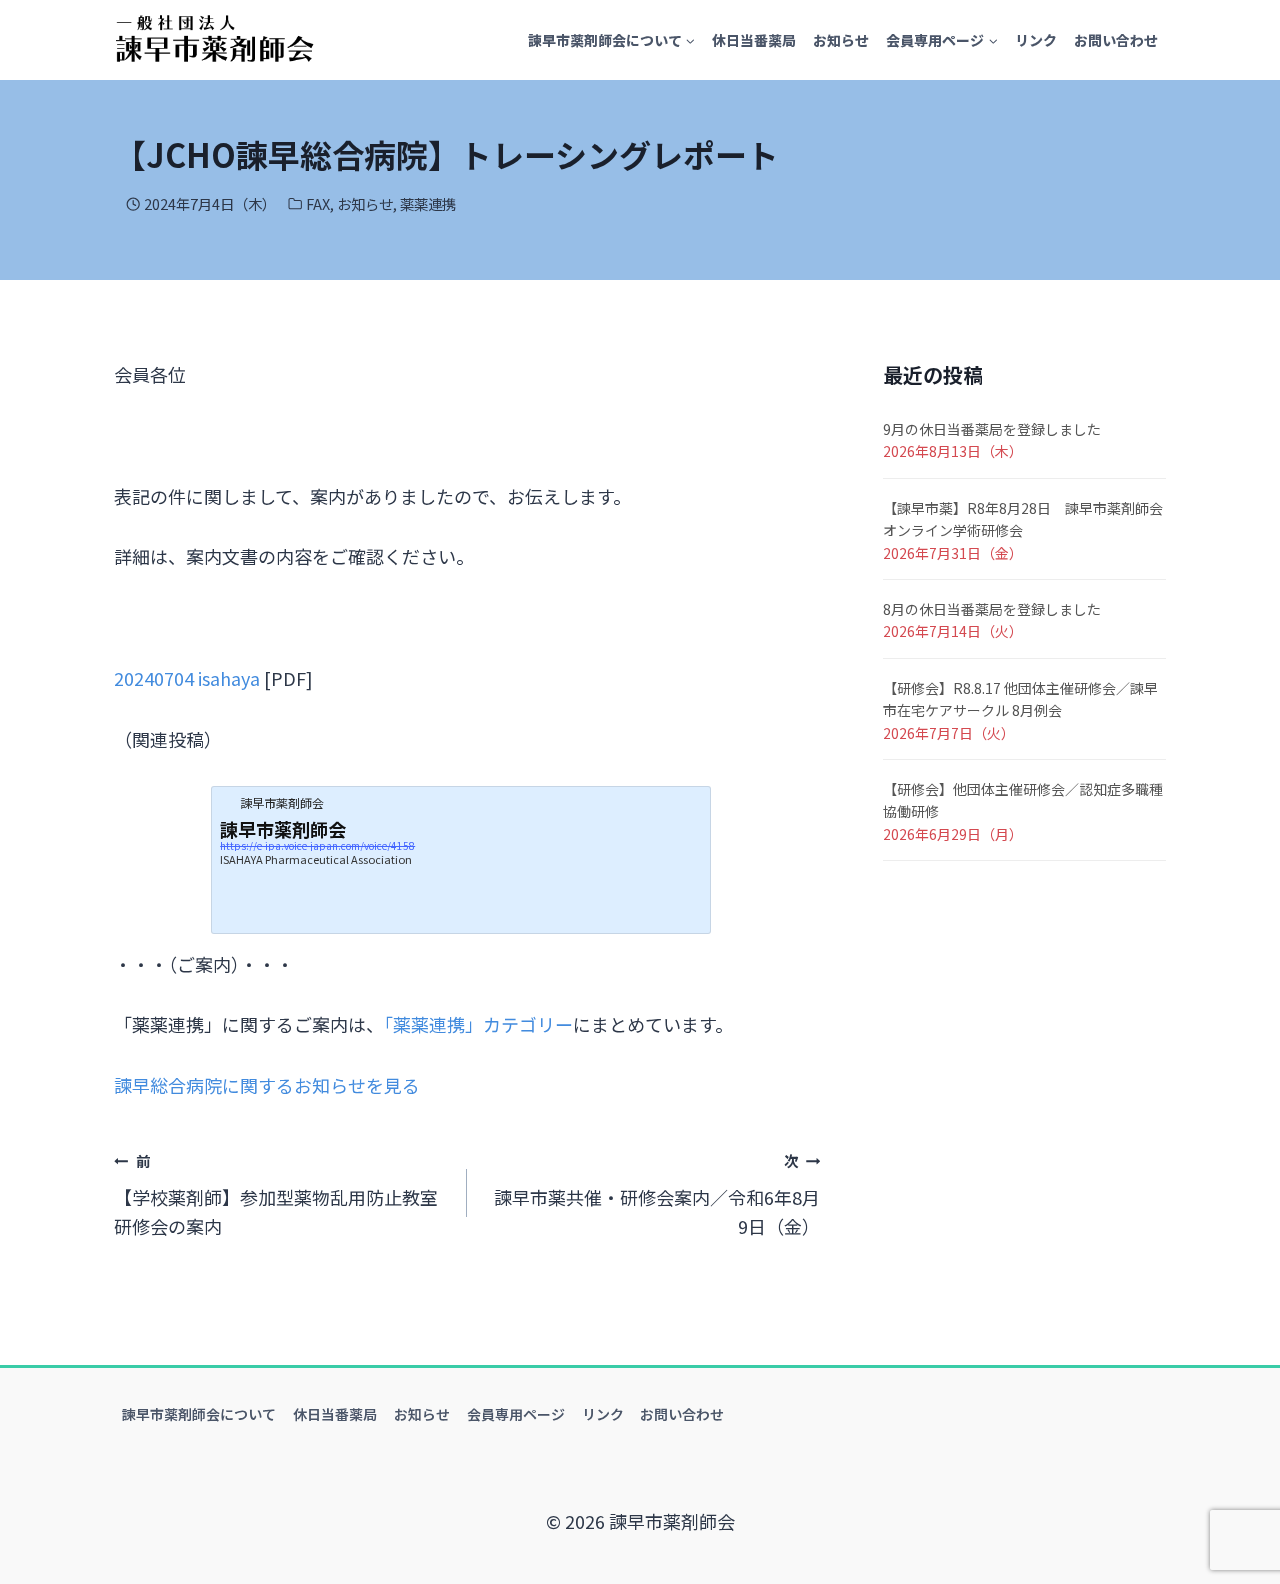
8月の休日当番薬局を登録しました (992, 609)
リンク (1036, 40)
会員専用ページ (516, 1414)
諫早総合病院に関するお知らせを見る (267, 1085)
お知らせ (841, 40)
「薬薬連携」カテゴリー (478, 1024)
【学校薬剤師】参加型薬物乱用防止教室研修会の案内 (276, 1194)
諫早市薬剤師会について (199, 1414)
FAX (318, 203)
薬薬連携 (428, 203)
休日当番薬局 (754, 40)
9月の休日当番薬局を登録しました (992, 429)
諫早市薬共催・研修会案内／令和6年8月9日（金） (657, 1194)
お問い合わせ (1116, 40)
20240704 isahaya (187, 678)
